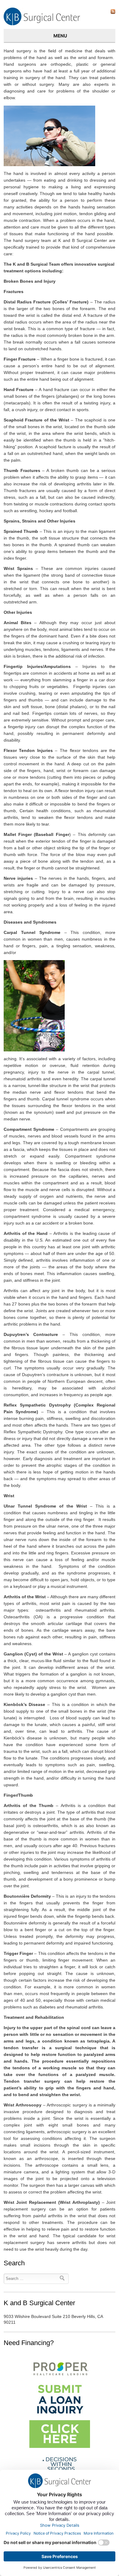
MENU (60, 36)
